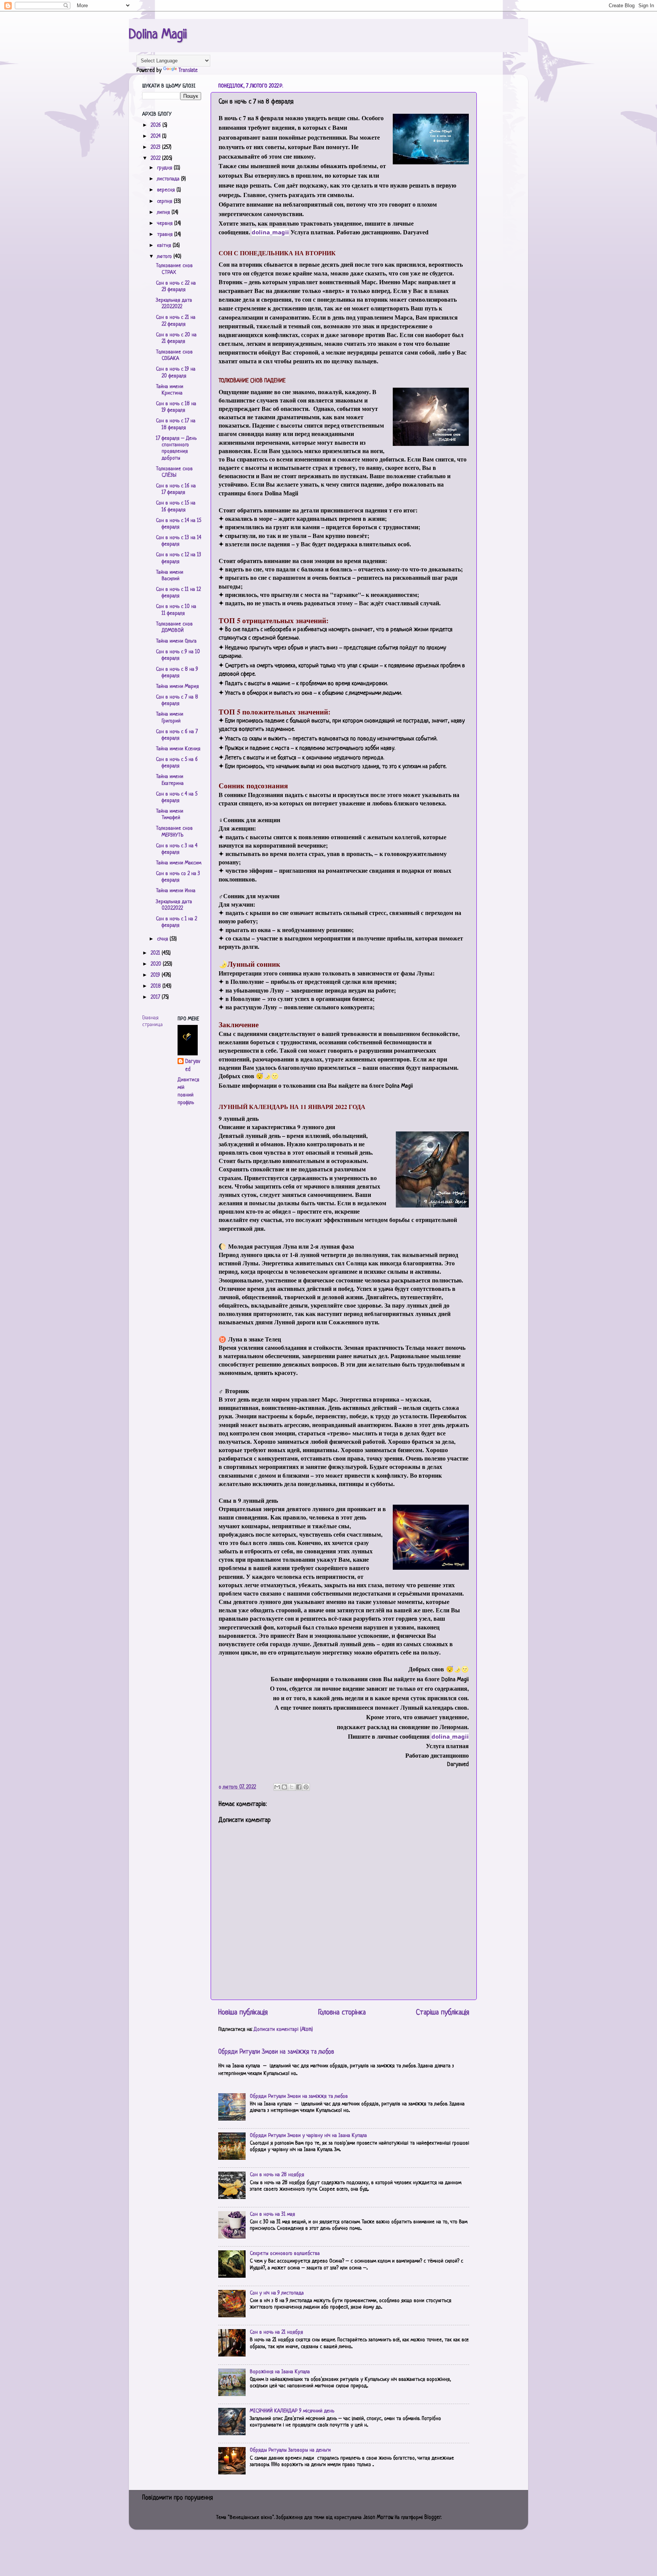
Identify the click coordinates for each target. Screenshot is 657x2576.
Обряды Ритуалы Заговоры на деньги (290, 2450)
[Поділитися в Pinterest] (306, 1787)
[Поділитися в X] (292, 1787)
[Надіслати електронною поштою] (277, 1787)
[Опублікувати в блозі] (284, 1787)
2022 (156, 158)
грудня (165, 168)
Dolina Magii (158, 35)
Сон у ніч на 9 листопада (277, 2293)
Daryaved (193, 1065)
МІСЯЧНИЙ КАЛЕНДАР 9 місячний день (292, 2411)
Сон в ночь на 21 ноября (276, 2332)
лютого (165, 257)
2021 (156, 953)
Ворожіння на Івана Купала (280, 2372)
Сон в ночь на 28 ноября (277, 2175)
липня (164, 212)
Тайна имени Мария (177, 687)
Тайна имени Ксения (178, 749)
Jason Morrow (378, 2518)
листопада (169, 179)
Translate (188, 71)
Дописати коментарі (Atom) (283, 2029)
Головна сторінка (342, 2013)
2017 (156, 997)
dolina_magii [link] (270, 232)
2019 (156, 975)
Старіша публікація (443, 2013)
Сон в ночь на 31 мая (272, 2214)
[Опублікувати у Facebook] (299, 1787)
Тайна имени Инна (176, 891)
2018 (156, 986)
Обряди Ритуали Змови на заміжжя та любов (276, 2052)
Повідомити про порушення (178, 2498)
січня (163, 939)
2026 (156, 125)
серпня (165, 201)
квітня (165, 246)
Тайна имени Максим (179, 863)
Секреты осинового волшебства (285, 2254)
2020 (157, 964)
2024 (156, 136)
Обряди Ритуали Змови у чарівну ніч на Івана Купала (308, 2136)
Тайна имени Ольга (176, 641)
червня (166, 224)
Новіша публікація (243, 2013)
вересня (167, 190)
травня (166, 235)
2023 (156, 147)
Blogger (433, 2518)
